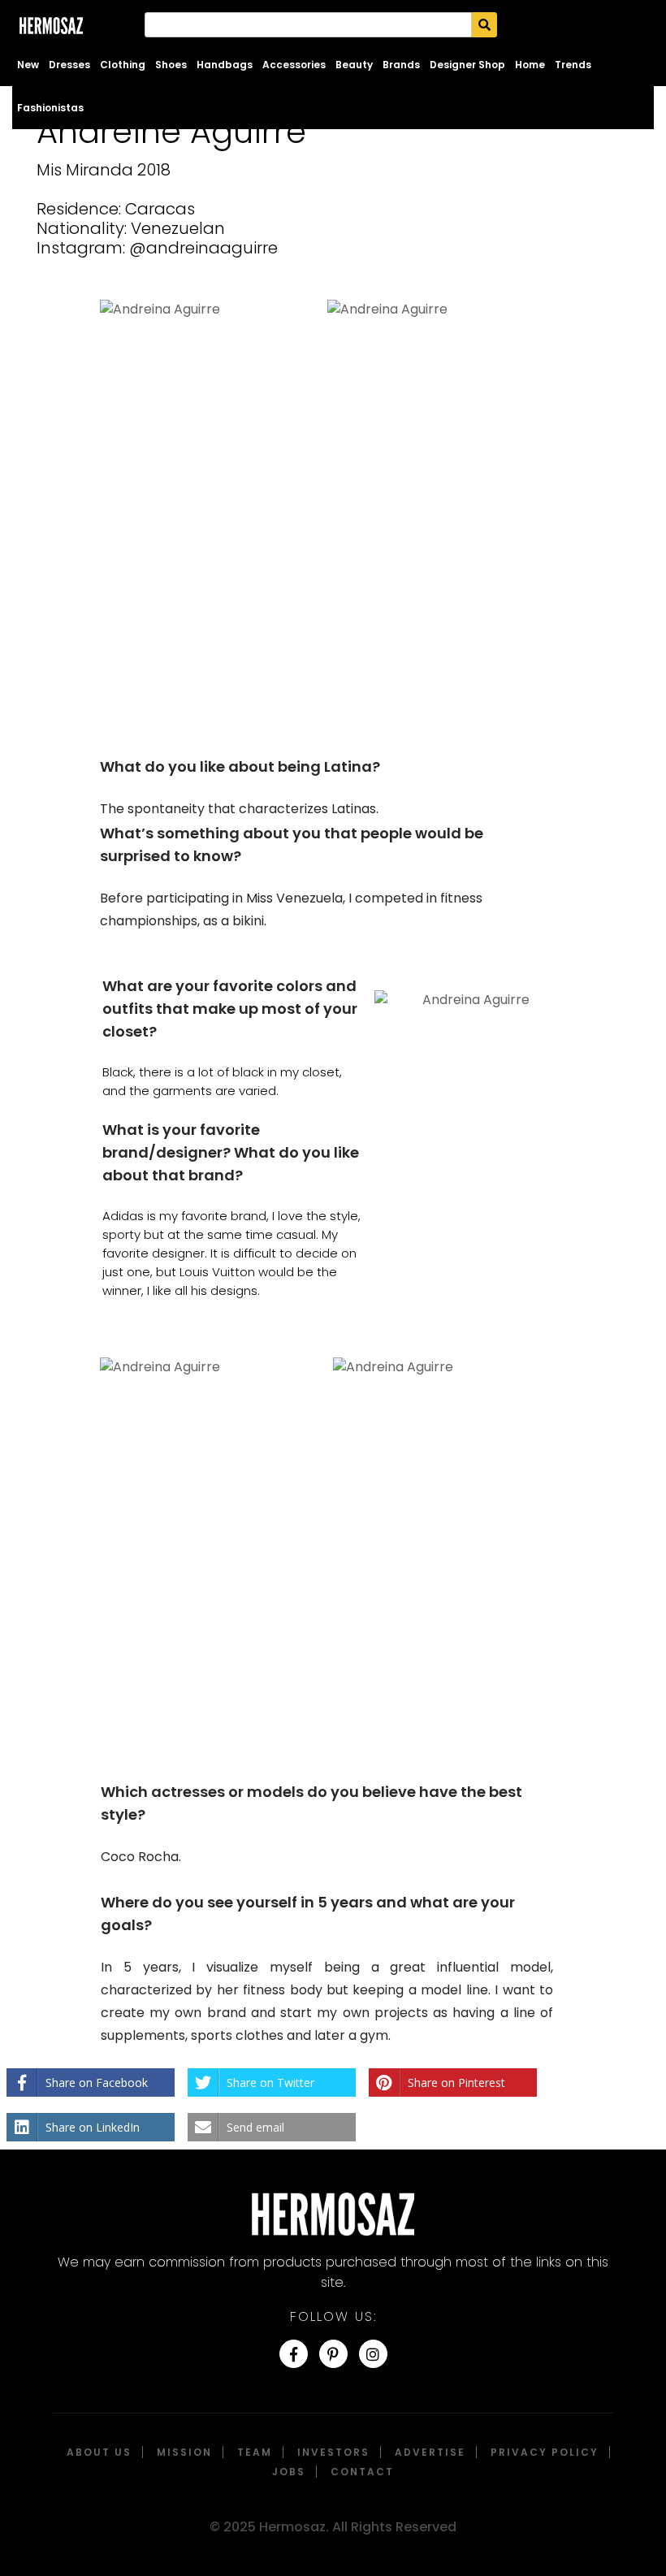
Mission (184, 2452)
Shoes (171, 65)
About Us (99, 2452)
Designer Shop (467, 65)
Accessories (294, 65)
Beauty (354, 65)
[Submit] (484, 25)
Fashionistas (50, 108)
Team (255, 2452)
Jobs (289, 2472)
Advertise (430, 2452)
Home (530, 65)
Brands (401, 65)
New (28, 65)
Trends (573, 65)
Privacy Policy (545, 2452)
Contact (362, 2472)
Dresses (69, 65)
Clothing (123, 65)
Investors (333, 2452)
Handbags (225, 65)
